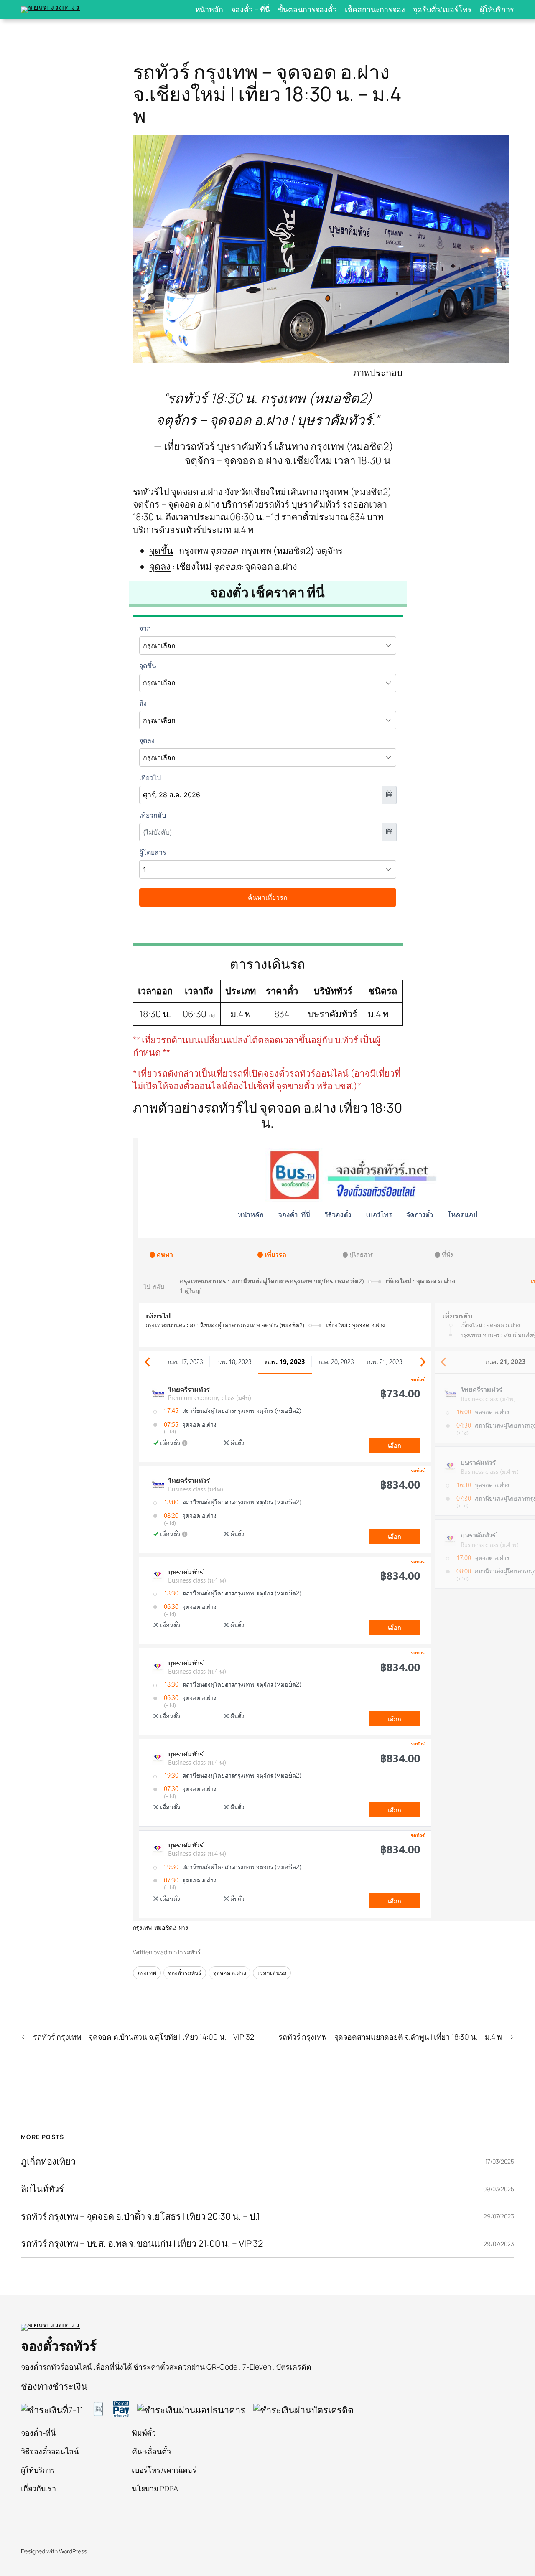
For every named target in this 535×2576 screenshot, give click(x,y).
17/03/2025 (500, 2161)
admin (169, 1952)
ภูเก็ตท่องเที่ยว (48, 2162)
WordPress (73, 2551)
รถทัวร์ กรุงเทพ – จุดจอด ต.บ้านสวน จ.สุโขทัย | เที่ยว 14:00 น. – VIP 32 (144, 2037)
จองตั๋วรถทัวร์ (185, 1973)
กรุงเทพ (147, 1973)
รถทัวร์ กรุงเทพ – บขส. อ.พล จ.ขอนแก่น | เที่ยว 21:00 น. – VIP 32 (142, 2243)
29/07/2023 (499, 2216)
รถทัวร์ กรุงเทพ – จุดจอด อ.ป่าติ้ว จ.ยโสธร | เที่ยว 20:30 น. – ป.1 (140, 2216)
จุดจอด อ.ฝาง (230, 1973)
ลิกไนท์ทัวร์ (42, 2189)
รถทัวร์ (192, 1952)
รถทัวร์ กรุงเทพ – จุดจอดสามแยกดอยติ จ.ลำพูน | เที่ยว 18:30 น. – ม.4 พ (390, 2037)
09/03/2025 (499, 2189)
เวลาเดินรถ (272, 1973)
